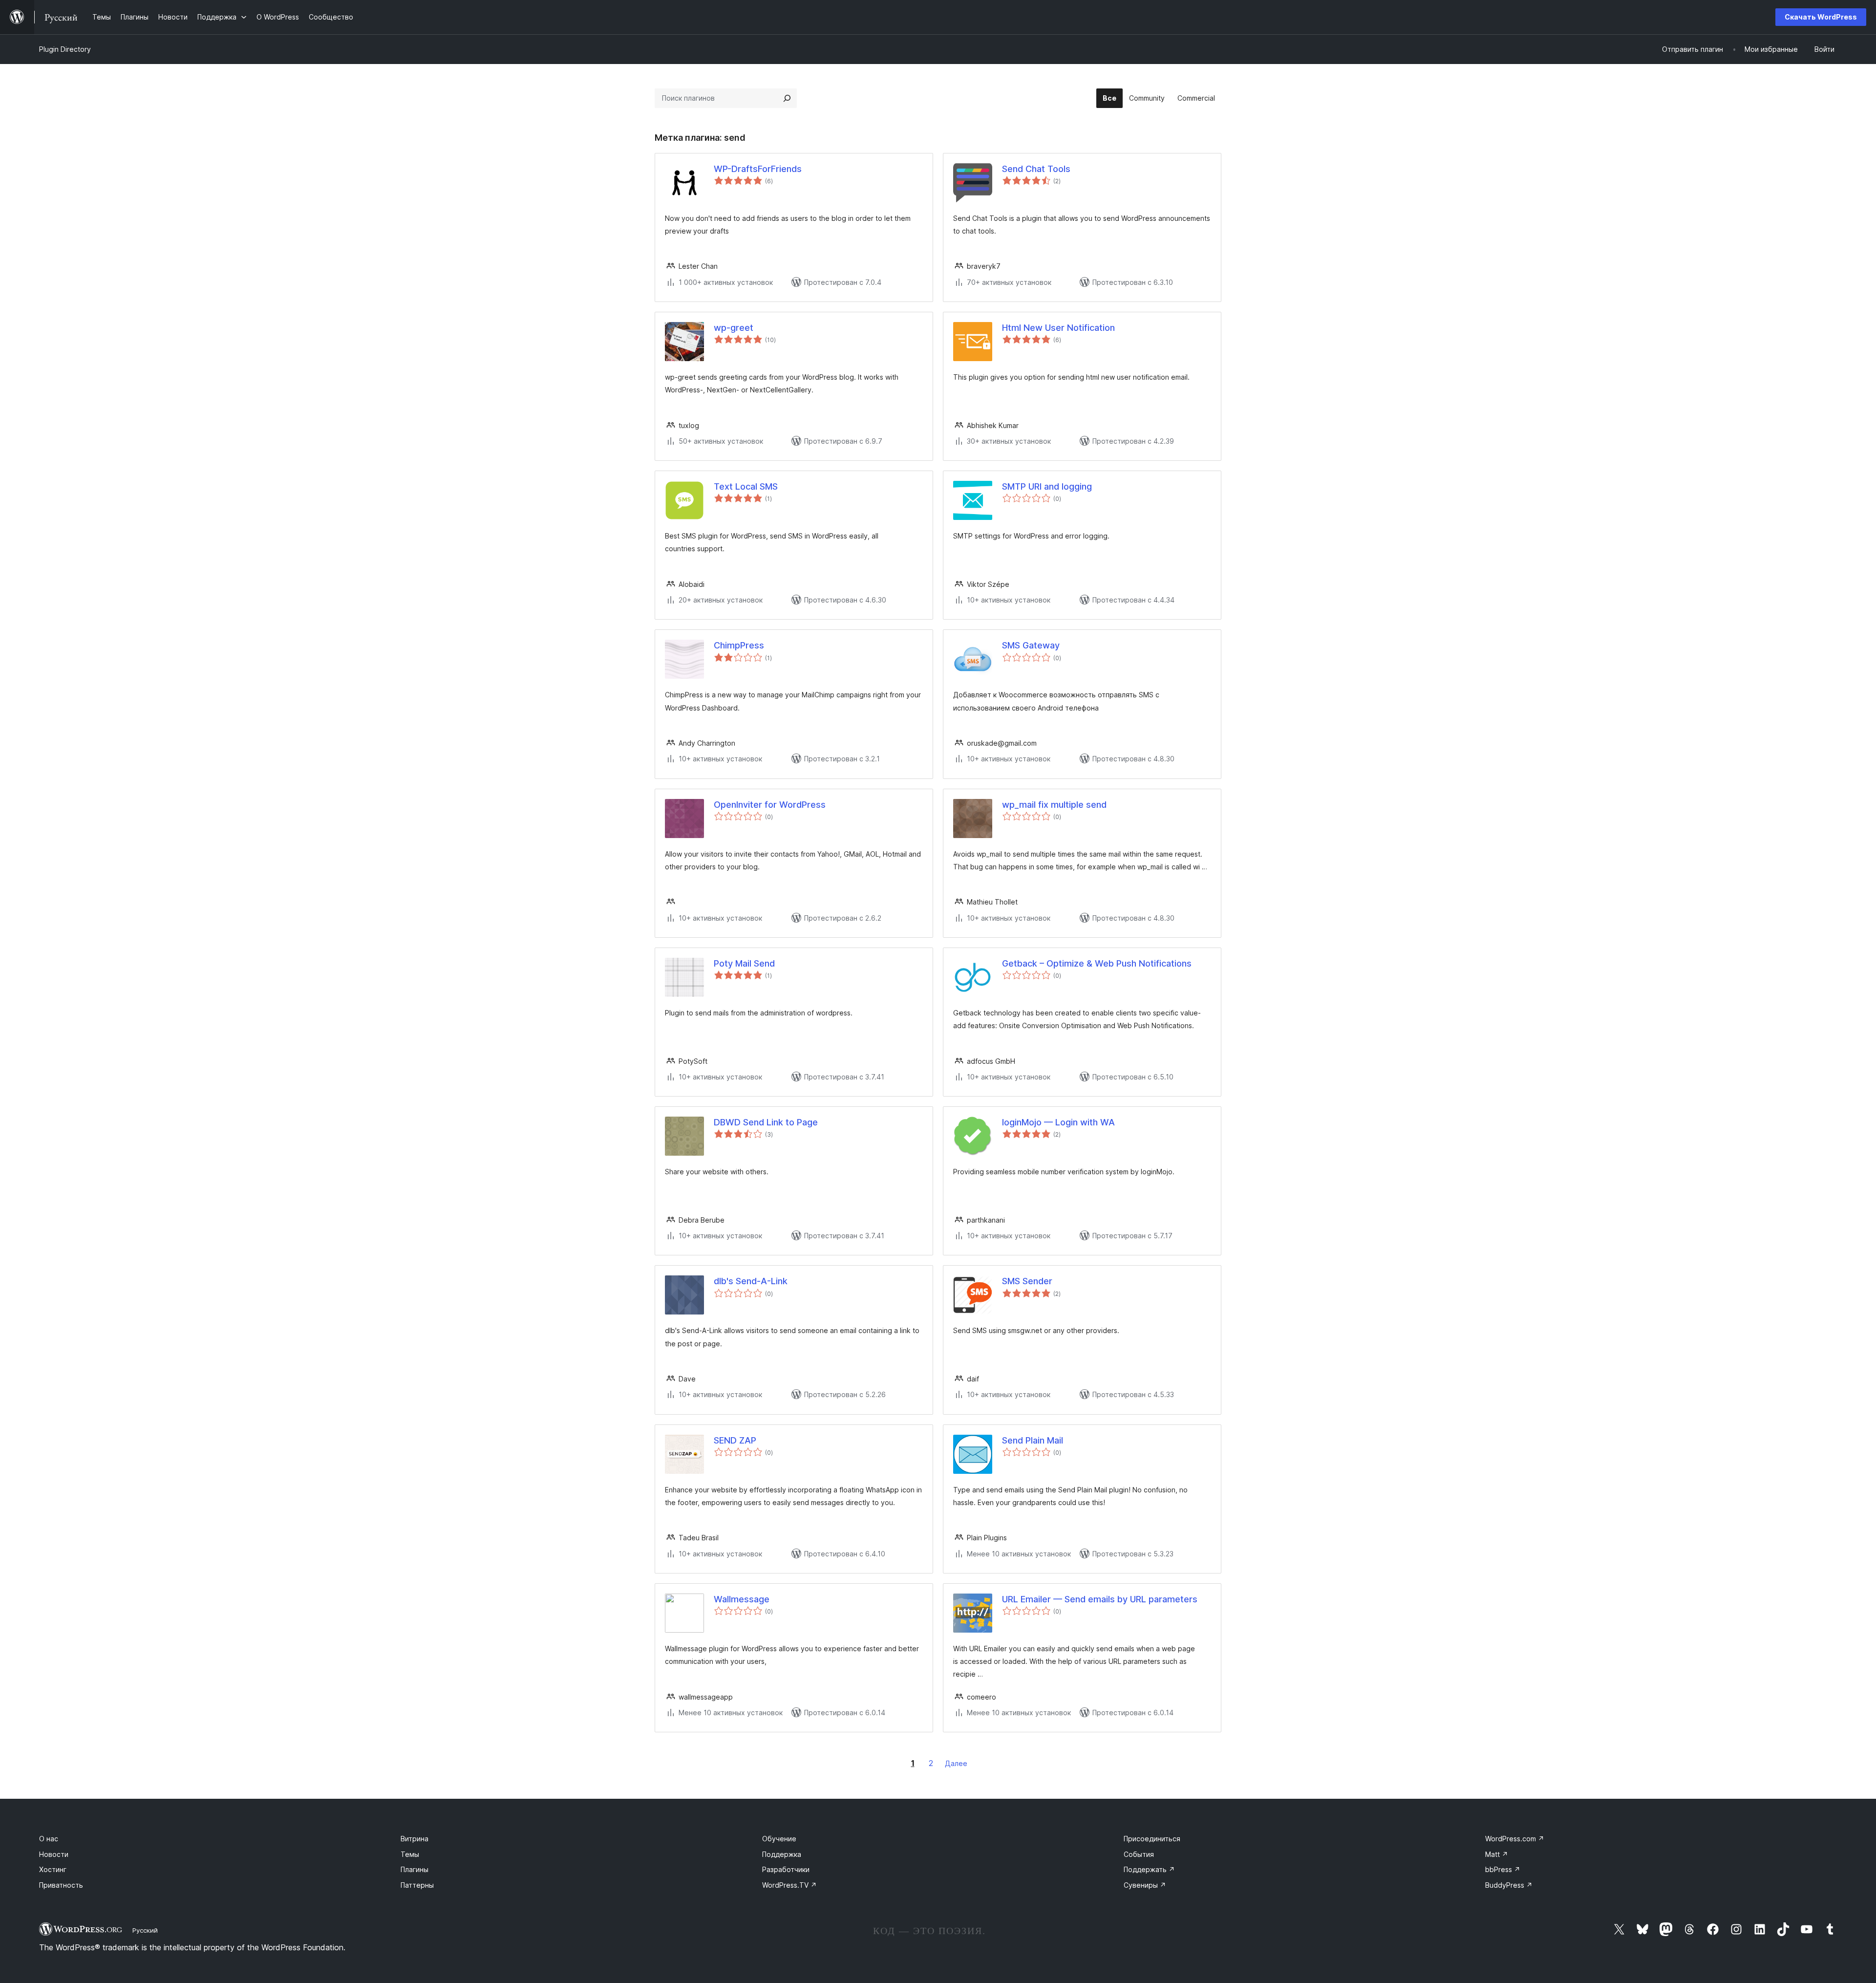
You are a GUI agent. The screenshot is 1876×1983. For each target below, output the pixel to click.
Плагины (415, 1869)
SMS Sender (1027, 1281)
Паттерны (417, 1885)
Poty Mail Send (744, 963)
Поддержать (1149, 1869)
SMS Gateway (1031, 645)
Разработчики (786, 1869)
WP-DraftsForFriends (758, 169)
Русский (145, 1930)
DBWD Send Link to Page (766, 1122)
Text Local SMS (746, 486)
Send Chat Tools (1036, 169)
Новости (54, 1854)
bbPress (1503, 1869)
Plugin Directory (65, 49)
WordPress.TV (789, 1885)
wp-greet (734, 328)
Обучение (779, 1839)
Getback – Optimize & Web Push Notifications (1097, 963)
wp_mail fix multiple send (1054, 805)
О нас (49, 1839)
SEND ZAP (735, 1440)
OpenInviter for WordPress (770, 805)
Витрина (415, 1839)
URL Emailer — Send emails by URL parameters (1100, 1599)
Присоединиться (1152, 1839)
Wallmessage (742, 1599)
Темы (410, 1854)
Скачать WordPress (1821, 17)
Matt (1497, 1854)
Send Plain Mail (1033, 1440)
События (1139, 1854)
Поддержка (782, 1854)
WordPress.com (1515, 1839)
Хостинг (53, 1869)
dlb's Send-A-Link (751, 1281)
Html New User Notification (1058, 328)
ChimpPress (739, 645)
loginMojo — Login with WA (1058, 1122)
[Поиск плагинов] (787, 98)
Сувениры (1145, 1885)
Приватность (61, 1885)
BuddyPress (1509, 1885)
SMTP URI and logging (1047, 486)
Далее (956, 1763)
